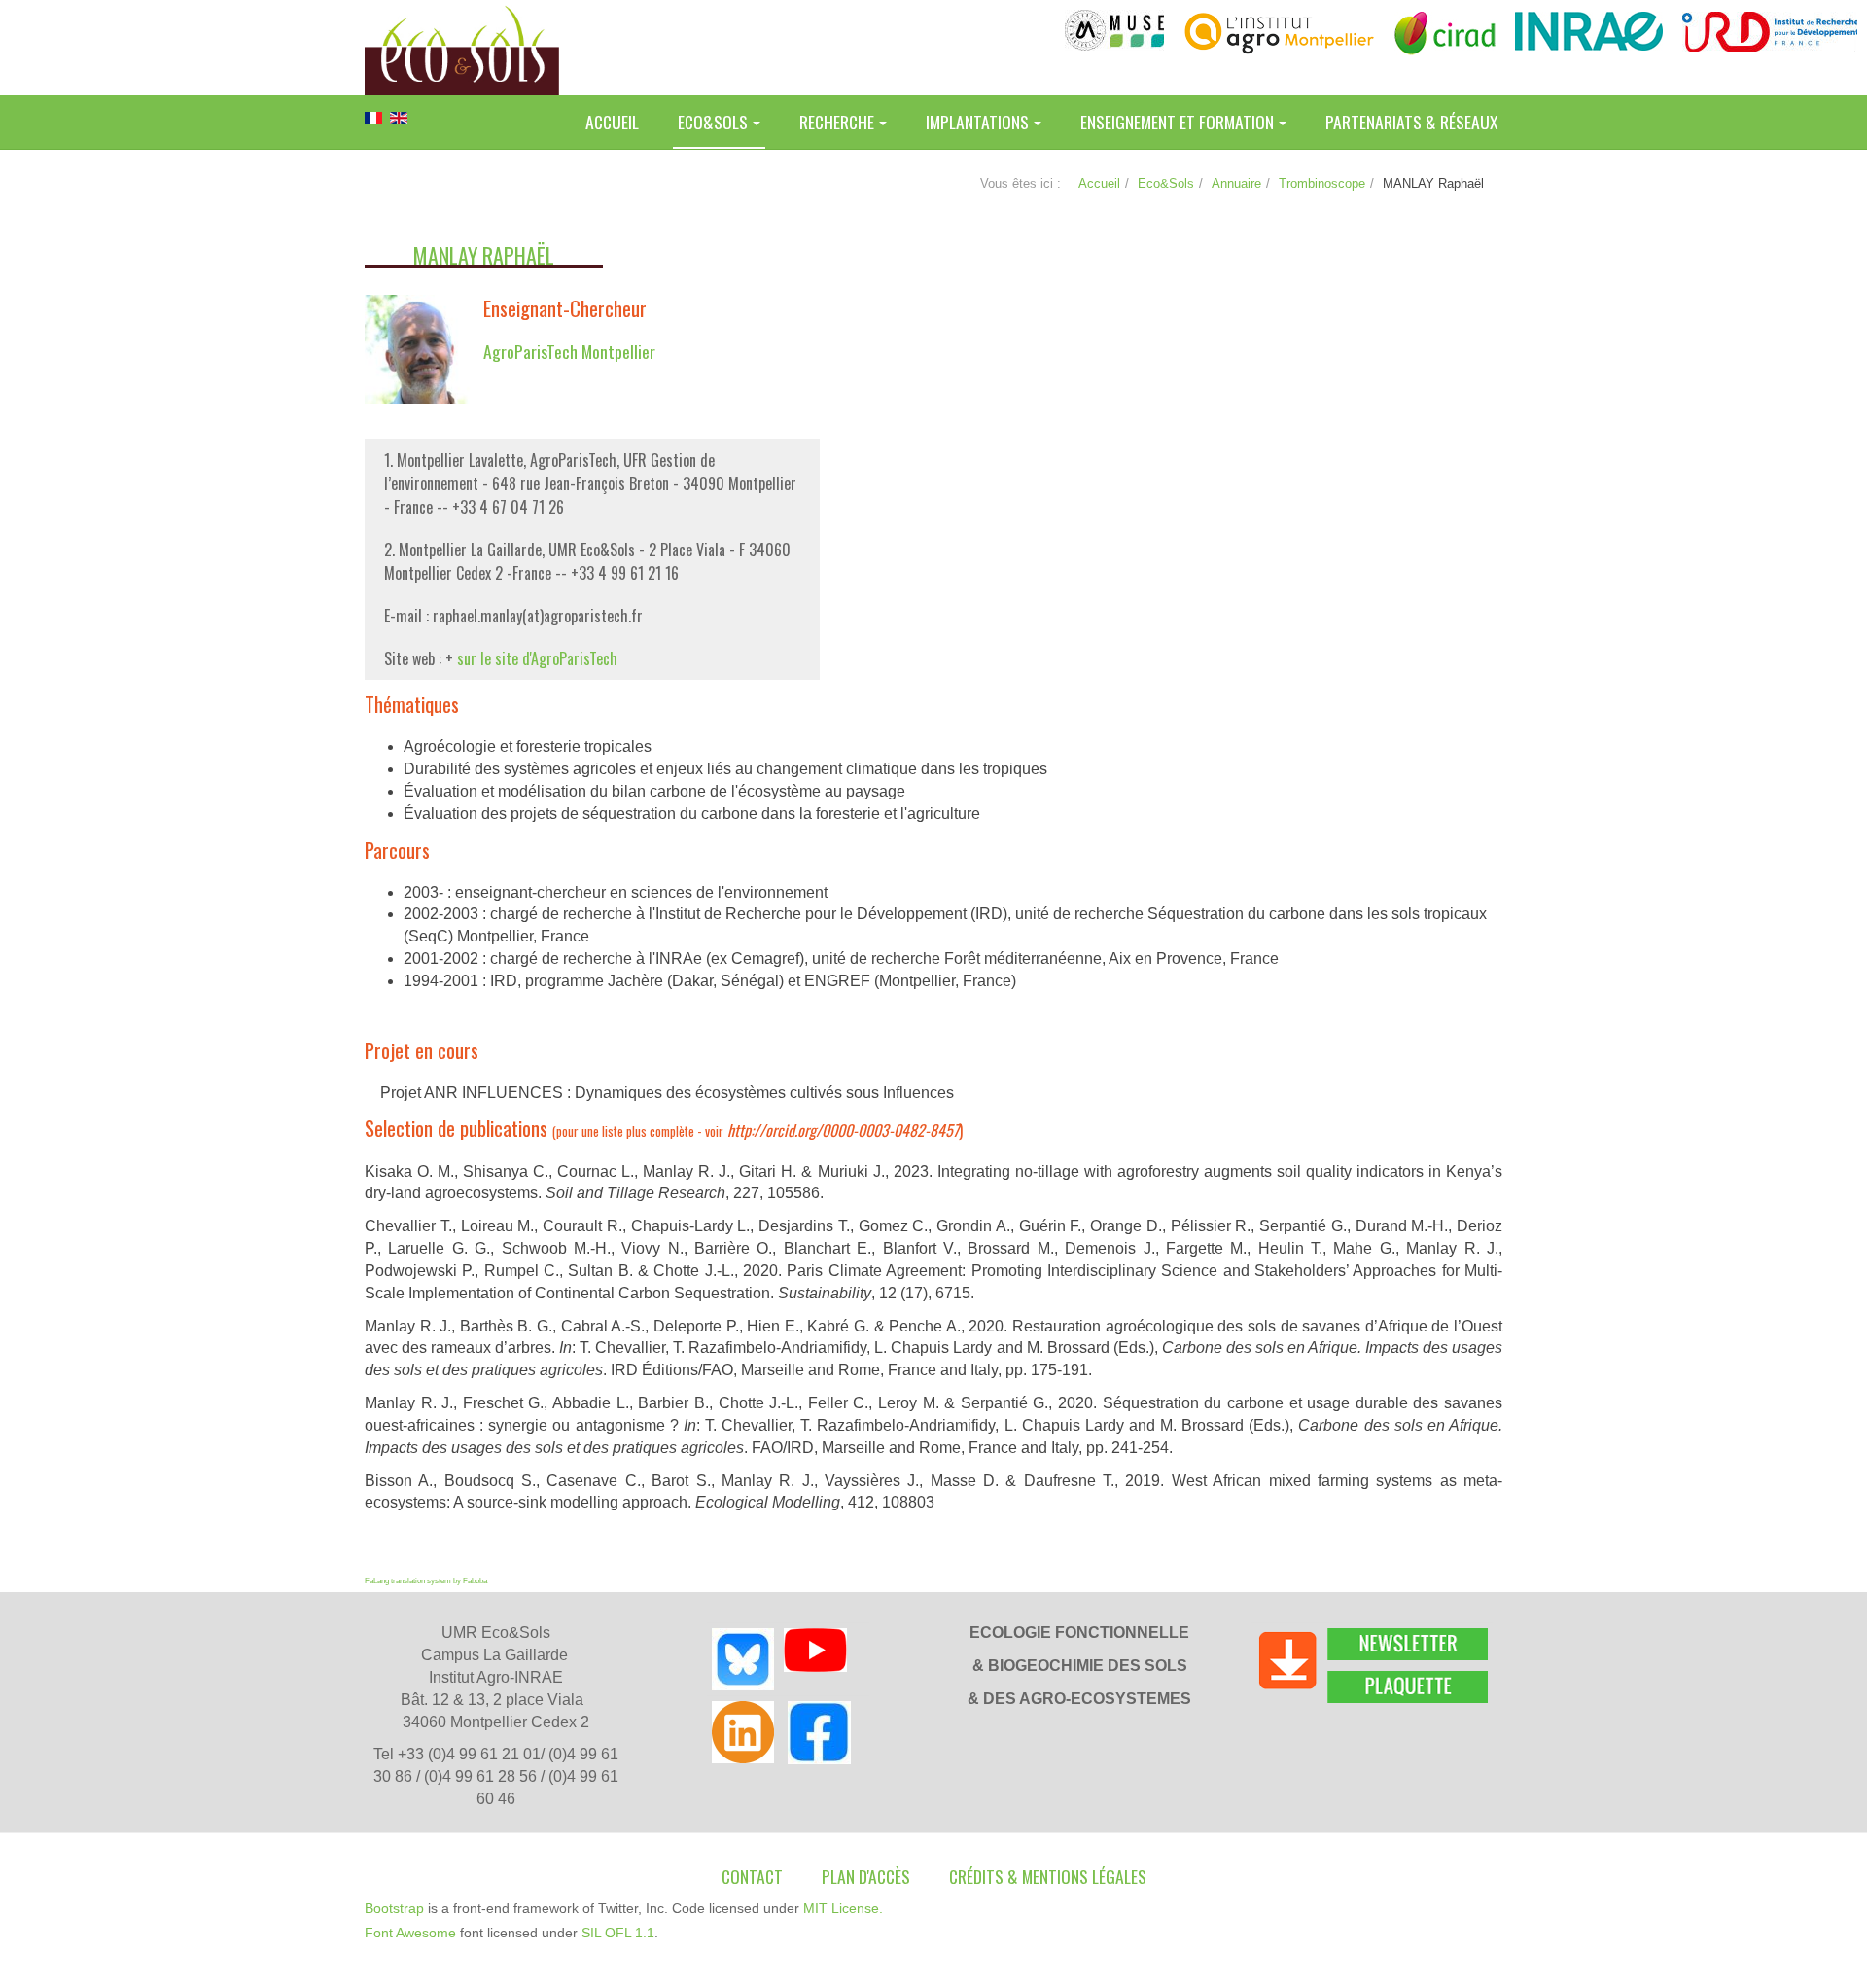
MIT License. (843, 1908)
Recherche (837, 122)
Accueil (612, 122)
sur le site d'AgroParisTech (537, 658)
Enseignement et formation (1177, 122)
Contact (752, 1876)
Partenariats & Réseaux (1411, 122)
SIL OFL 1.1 (618, 1933)
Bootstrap (394, 1908)
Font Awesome (410, 1933)
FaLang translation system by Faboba (426, 1581)
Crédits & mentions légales (1048, 1876)
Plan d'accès (866, 1876)
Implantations (977, 122)
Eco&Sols (713, 122)
